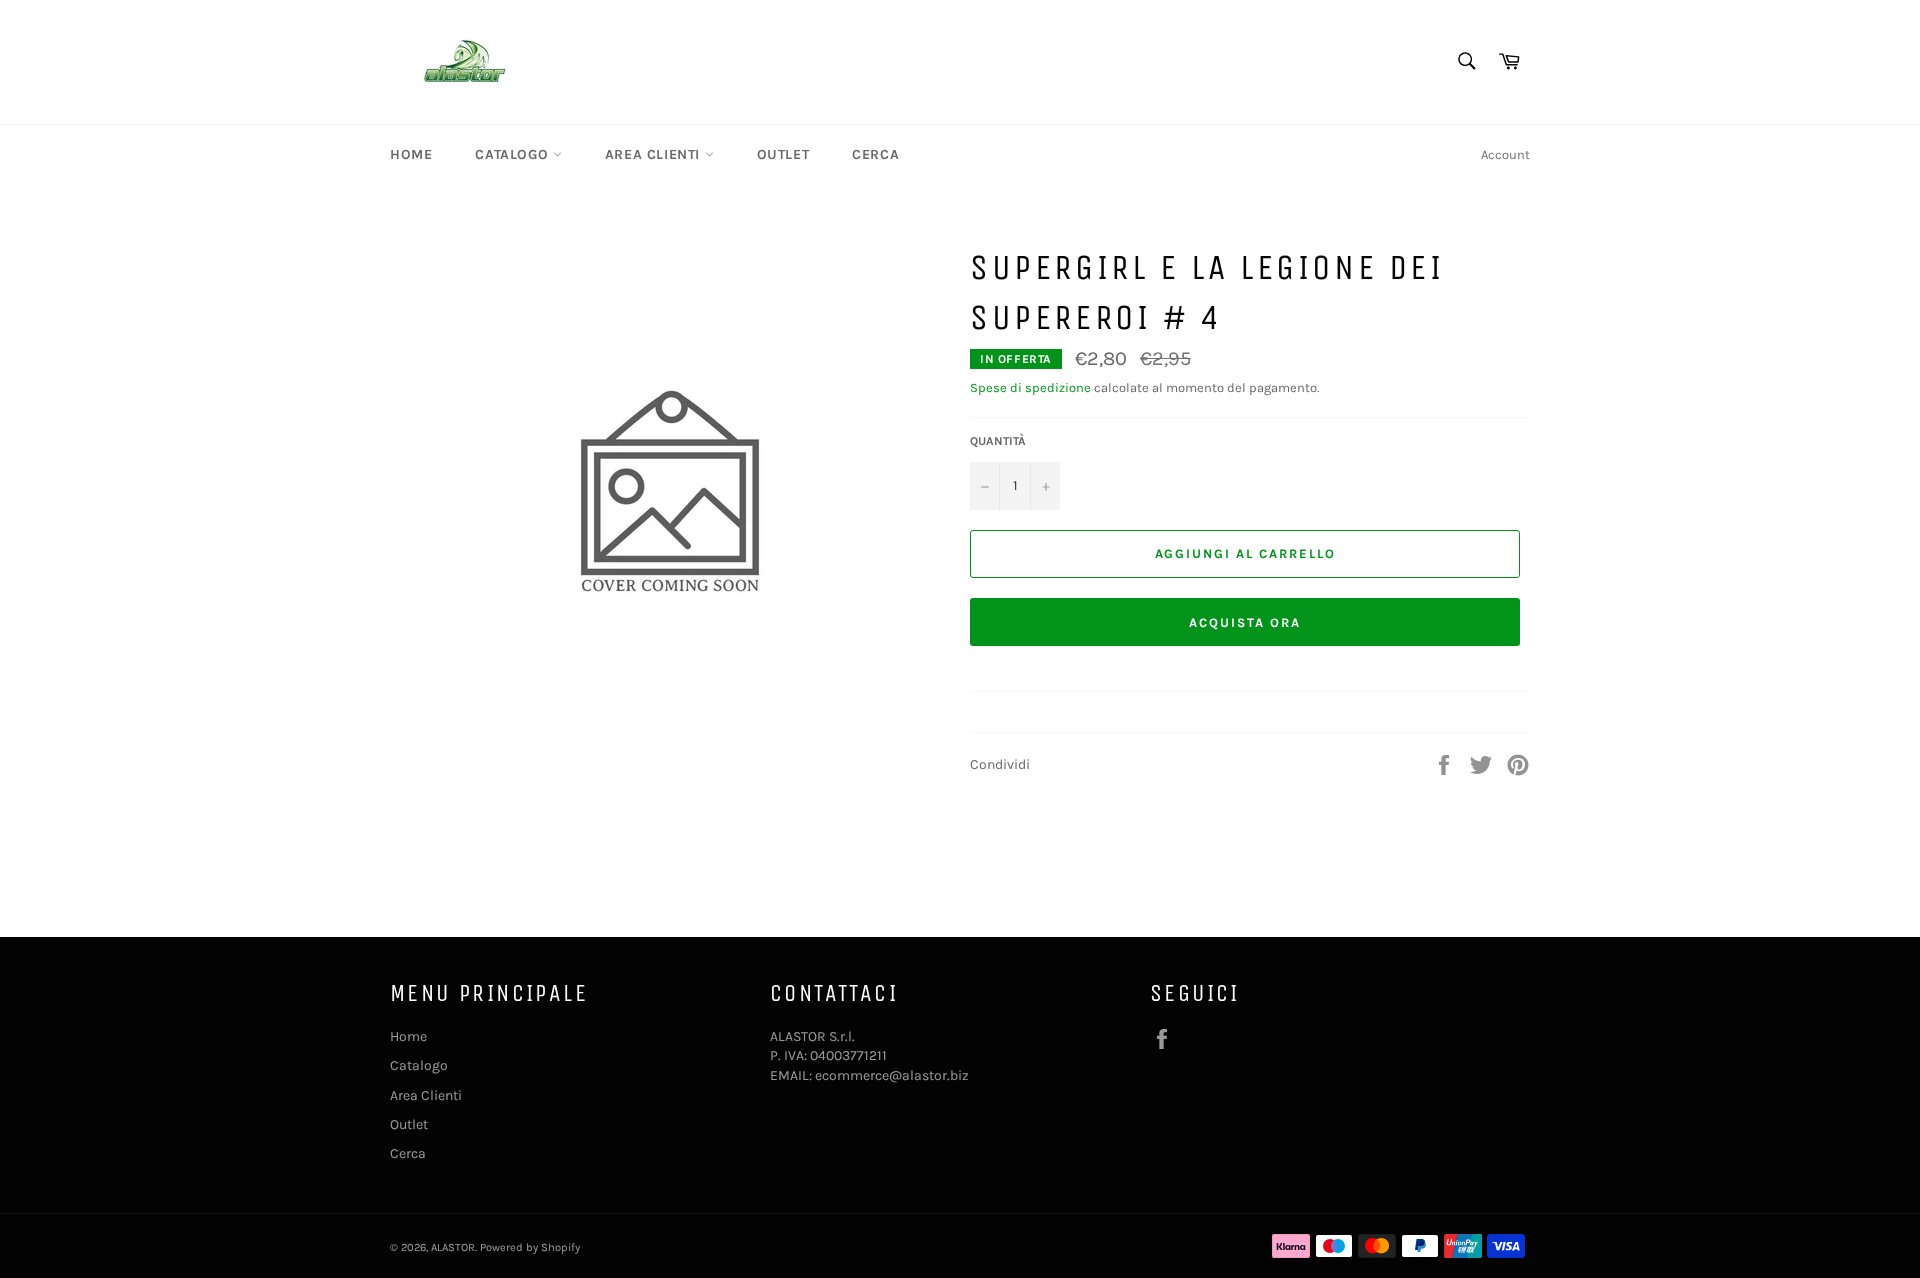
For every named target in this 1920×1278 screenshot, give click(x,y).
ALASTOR (453, 1247)
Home (411, 154)
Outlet (783, 154)
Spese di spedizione (1030, 387)
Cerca (875, 154)
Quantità (998, 441)
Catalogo (513, 154)
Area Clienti (655, 154)
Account (1505, 154)
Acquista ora (1244, 622)
